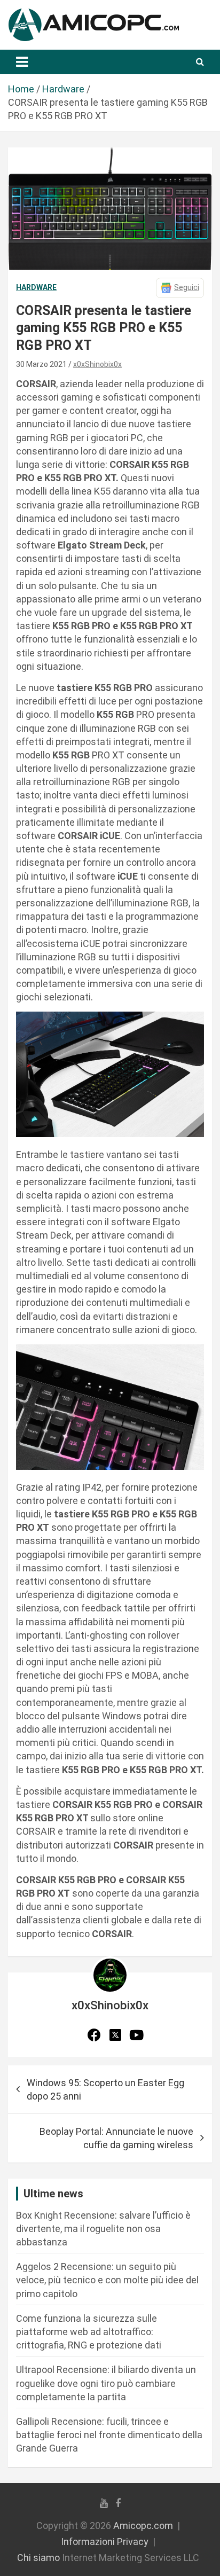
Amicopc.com (143, 2526)
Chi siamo (38, 2558)
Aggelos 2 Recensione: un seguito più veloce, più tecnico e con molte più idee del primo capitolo (107, 2280)
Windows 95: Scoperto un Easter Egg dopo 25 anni (105, 2089)
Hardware (36, 287)
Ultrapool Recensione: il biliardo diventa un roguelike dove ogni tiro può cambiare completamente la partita (106, 2383)
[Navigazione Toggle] (22, 62)
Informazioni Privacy (105, 2542)
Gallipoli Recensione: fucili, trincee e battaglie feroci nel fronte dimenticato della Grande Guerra (109, 2435)
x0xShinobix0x (97, 364)
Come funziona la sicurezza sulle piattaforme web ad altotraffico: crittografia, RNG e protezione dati (89, 2332)
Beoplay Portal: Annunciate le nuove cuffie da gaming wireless (116, 2138)
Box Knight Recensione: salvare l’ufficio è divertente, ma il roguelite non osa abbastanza (103, 2229)
